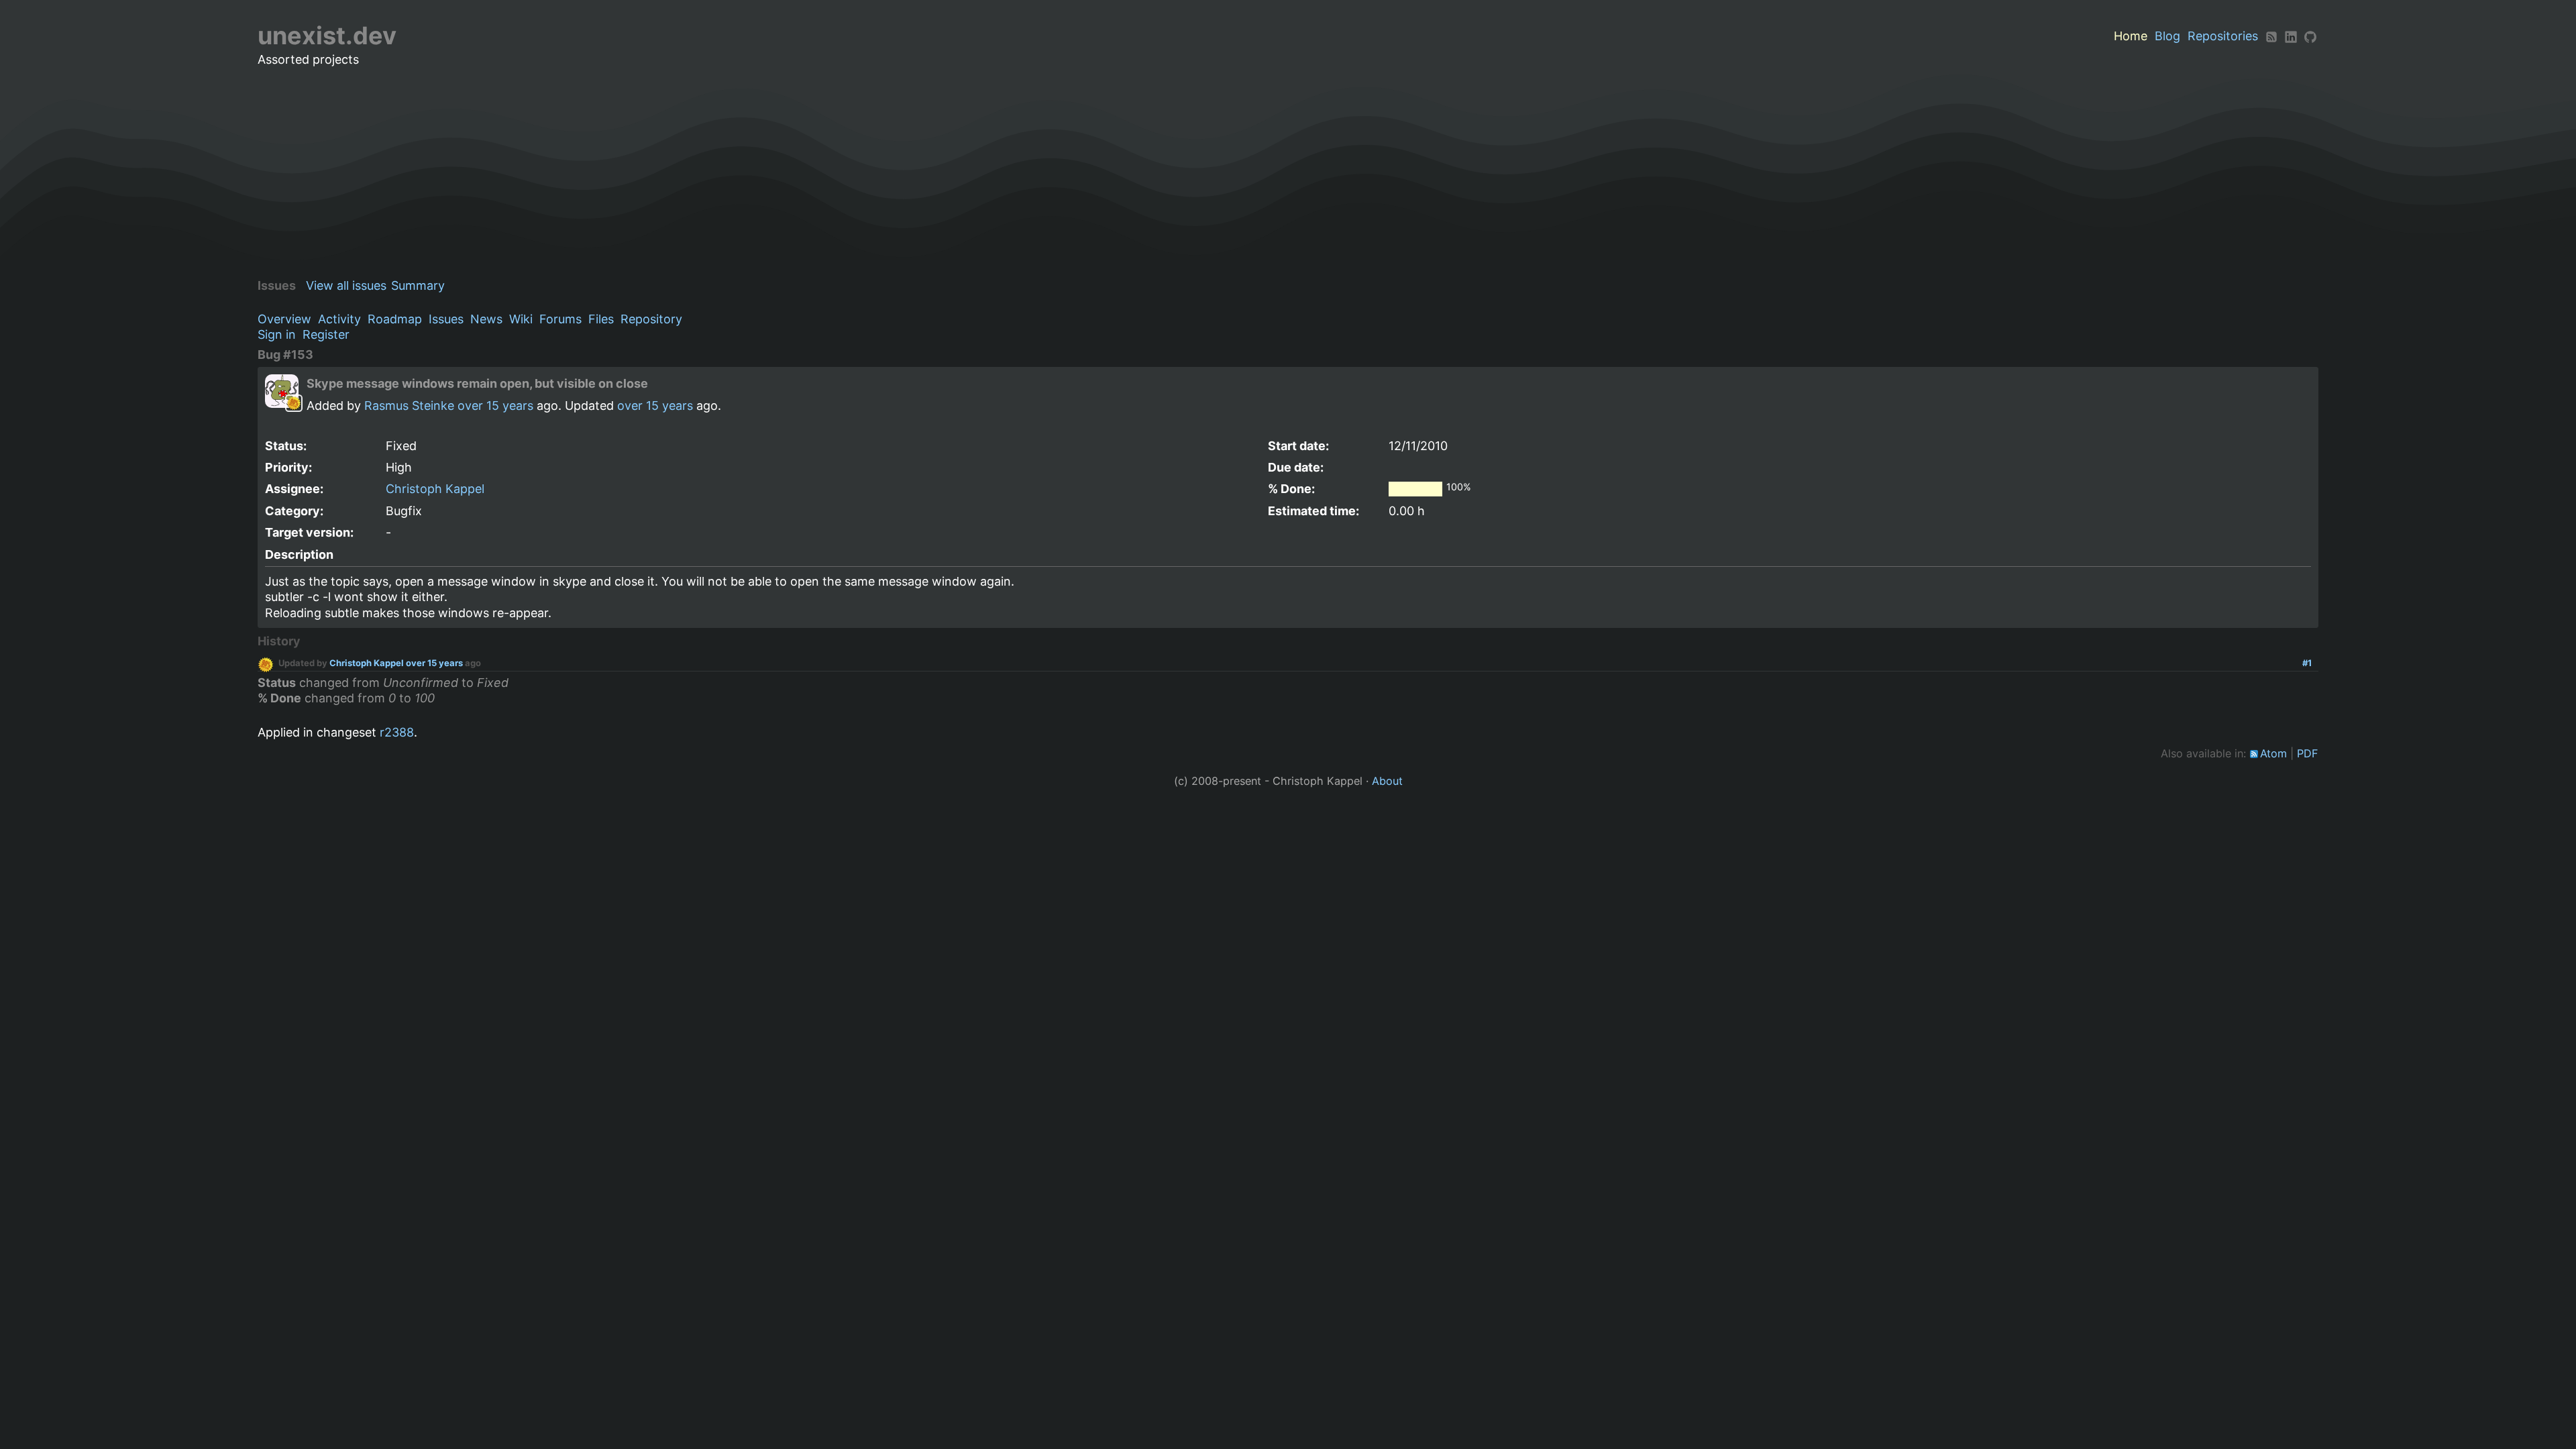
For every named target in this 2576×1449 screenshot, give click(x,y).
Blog (2167, 36)
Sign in (277, 334)
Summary (418, 285)
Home (2131, 36)
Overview (284, 319)
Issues (446, 319)
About (1387, 781)
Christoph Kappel (435, 489)
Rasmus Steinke (409, 406)
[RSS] (2271, 36)
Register (326, 334)
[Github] (2310, 36)
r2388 (397, 732)
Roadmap (395, 319)
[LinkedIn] (2291, 36)
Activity (339, 319)
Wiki (521, 319)
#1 (2307, 663)
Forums (560, 319)
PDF (2308, 753)
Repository (651, 319)
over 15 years (495, 406)
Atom (2273, 753)
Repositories (2223, 36)
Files (601, 319)
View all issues (346, 285)
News (486, 319)
